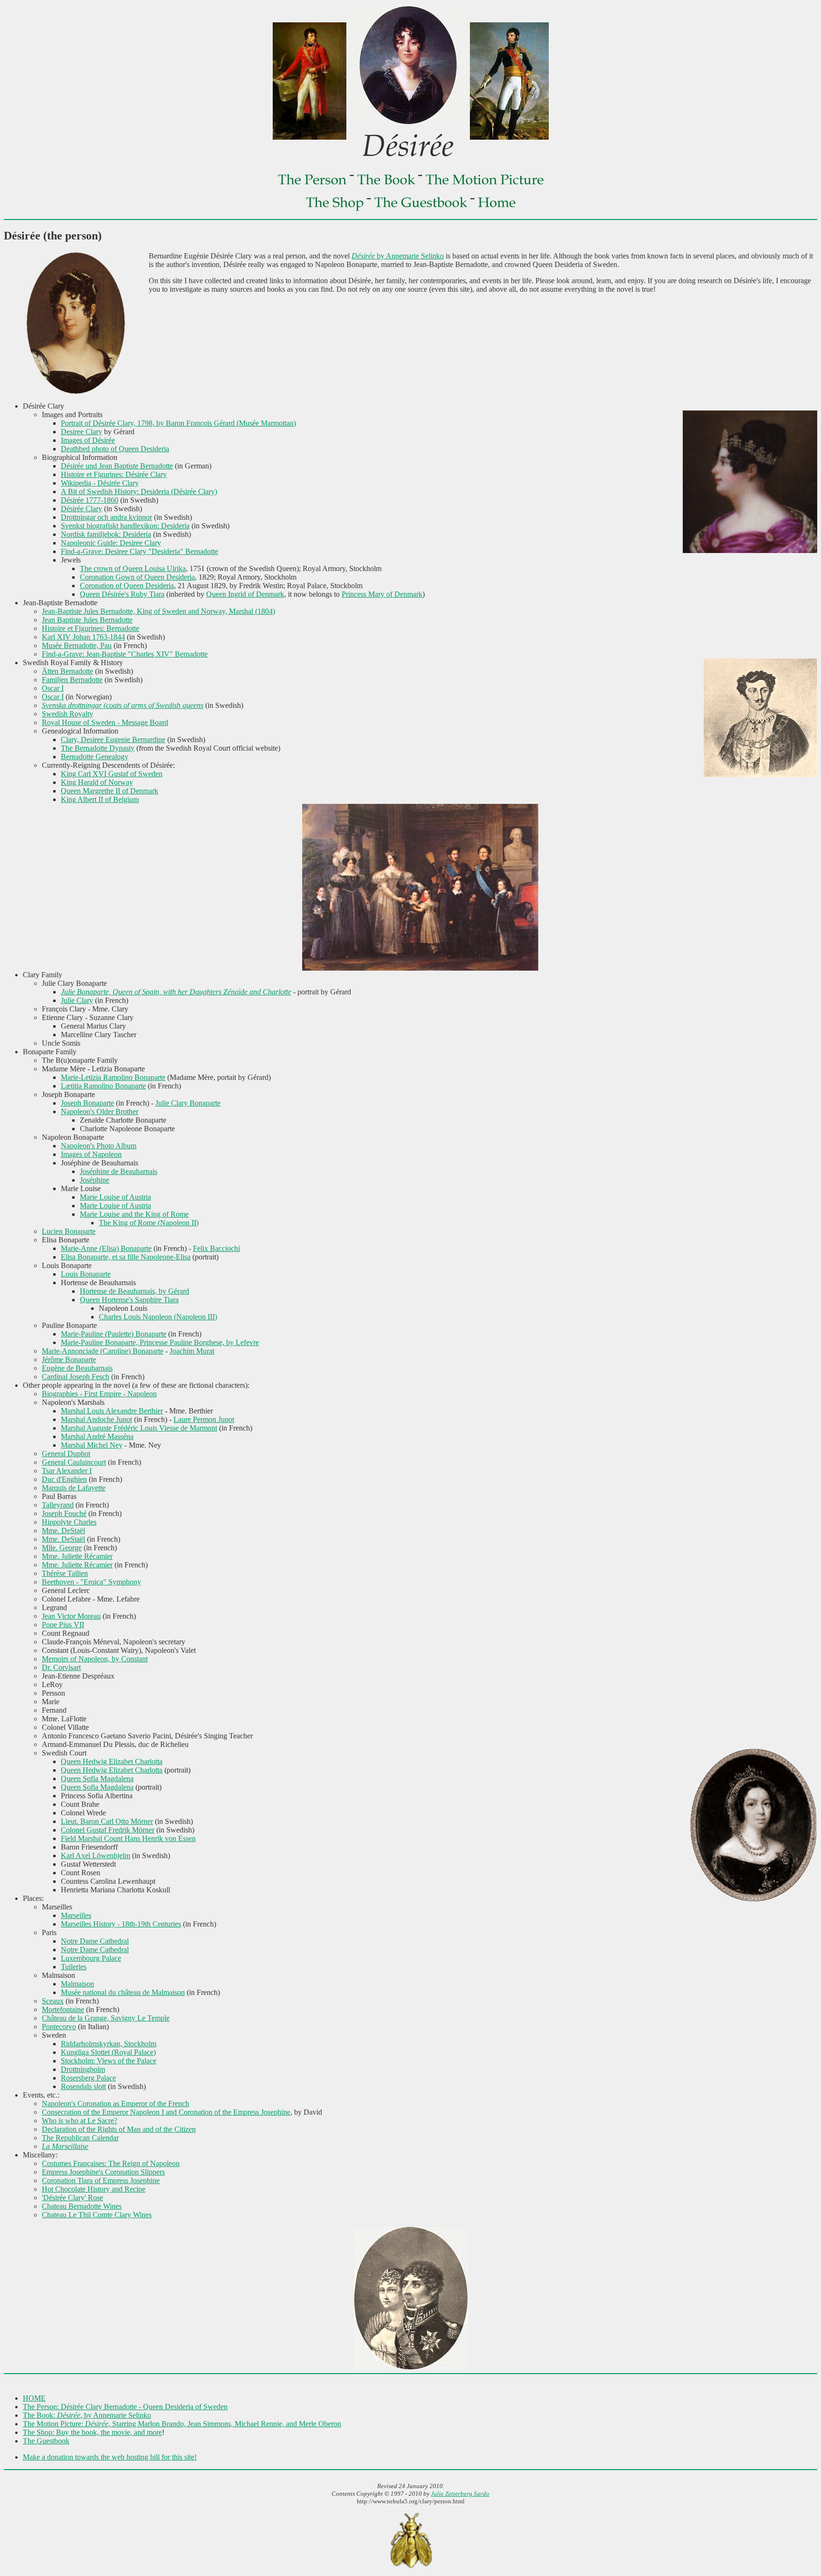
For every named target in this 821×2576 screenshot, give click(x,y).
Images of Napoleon (91, 1154)
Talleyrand (58, 1505)
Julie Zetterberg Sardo (460, 2494)
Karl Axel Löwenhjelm (95, 1856)
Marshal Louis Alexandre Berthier (112, 1411)
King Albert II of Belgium (100, 799)
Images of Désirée (88, 440)
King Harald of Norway (97, 782)
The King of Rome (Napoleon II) (149, 1223)
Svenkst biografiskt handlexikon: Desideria (125, 526)
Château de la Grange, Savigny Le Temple (106, 2018)
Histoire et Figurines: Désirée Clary (114, 474)
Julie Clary (77, 1000)
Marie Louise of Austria (115, 1197)
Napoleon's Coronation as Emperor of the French (115, 2104)
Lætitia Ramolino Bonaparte (103, 1086)
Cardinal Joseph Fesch (76, 1377)
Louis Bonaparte (86, 1274)
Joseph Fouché (64, 1513)
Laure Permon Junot (204, 1419)
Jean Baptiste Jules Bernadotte (87, 620)
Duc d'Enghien (64, 1479)
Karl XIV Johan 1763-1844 (83, 637)
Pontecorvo (59, 2027)
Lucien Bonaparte (69, 1231)
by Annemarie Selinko (398, 256)
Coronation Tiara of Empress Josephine (101, 2180)
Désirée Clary (81, 509)
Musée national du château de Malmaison (123, 1992)
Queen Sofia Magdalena (97, 1779)
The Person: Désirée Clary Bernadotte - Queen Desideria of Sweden (125, 2407)
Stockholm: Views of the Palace (109, 2061)
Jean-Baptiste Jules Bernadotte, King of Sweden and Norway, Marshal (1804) (158, 611)
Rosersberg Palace (88, 2078)
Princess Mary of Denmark (382, 594)
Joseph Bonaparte (87, 1103)
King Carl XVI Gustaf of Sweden (112, 774)
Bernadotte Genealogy (95, 757)
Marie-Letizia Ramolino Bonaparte (113, 1077)
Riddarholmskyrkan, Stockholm (109, 2044)
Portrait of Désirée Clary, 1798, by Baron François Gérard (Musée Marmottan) (178, 423)
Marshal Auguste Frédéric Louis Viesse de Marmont (139, 1428)
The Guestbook (46, 2441)
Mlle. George (62, 1548)
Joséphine (95, 1180)
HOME (34, 2398)
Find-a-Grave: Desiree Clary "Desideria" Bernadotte (139, 551)
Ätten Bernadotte (67, 671)
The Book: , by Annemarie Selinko (87, 2415)
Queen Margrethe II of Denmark (110, 791)
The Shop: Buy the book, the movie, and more (92, 2432)
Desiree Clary (81, 432)
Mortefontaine (63, 2009)
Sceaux (53, 2001)
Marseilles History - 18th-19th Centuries (121, 1924)
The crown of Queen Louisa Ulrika (133, 568)
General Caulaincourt (74, 1462)
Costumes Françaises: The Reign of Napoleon (111, 2163)
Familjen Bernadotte (72, 680)
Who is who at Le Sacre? (80, 2121)
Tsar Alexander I (67, 1471)
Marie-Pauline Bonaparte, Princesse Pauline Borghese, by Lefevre (160, 1342)
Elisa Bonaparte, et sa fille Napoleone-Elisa (126, 1257)
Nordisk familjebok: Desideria (106, 534)
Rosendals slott (83, 2086)
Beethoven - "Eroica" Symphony (91, 1582)
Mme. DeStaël (63, 1531)
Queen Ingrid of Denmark (245, 594)
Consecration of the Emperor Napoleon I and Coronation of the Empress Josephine (166, 2112)
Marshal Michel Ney (92, 1445)
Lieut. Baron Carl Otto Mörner (107, 1821)
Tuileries (74, 1967)
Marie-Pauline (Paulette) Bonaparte (114, 1334)
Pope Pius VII (63, 1625)
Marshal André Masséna (97, 1436)
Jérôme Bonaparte (69, 1360)
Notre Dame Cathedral (95, 1941)
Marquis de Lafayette (74, 1488)
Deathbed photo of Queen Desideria (115, 449)
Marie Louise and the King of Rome (134, 1214)
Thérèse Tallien (65, 1573)
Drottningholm (83, 2069)
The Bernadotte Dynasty (98, 748)
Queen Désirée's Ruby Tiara (122, 594)
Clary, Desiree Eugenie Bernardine (113, 739)
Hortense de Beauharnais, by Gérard (134, 1291)
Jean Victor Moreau (71, 1616)
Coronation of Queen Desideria (127, 586)
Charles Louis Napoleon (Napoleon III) (158, 1317)
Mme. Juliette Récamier (77, 1556)
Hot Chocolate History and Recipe (94, 2189)
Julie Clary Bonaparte (188, 1103)
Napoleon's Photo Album (99, 1146)
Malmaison (77, 1984)
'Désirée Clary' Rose (72, 2198)
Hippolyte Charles (69, 1522)
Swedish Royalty (67, 714)
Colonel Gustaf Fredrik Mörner (108, 1830)
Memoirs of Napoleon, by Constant (95, 1659)
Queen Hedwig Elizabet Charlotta (112, 1761)
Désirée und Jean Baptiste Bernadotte (117, 466)
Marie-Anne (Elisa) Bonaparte (106, 1248)
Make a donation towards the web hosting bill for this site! (110, 2457)
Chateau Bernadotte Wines (82, 2206)
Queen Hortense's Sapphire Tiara (129, 1300)
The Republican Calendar (80, 2138)
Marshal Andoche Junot (96, 1419)
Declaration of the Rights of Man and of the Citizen (119, 2129)
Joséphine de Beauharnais (119, 1171)
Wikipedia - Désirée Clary (100, 483)
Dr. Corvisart (61, 1667)
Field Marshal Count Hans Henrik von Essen (128, 1838)
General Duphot (66, 1454)
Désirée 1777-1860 (90, 500)
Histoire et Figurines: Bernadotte (91, 628)
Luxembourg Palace (91, 1958)
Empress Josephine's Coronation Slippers (103, 2172)
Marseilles (76, 1915)
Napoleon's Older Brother (100, 1111)
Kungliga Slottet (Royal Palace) (108, 2052)
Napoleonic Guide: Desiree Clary (111, 543)
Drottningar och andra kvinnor (106, 517)
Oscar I (53, 688)
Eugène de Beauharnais (77, 1368)
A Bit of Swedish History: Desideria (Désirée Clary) (139, 491)
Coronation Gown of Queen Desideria (137, 577)
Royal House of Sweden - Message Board (105, 722)
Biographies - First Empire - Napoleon (99, 1394)
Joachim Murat (192, 1351)
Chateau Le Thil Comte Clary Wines (97, 2215)
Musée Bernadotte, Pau (77, 645)
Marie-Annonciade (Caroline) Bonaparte (103, 1351)
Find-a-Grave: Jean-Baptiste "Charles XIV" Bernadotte (125, 654)
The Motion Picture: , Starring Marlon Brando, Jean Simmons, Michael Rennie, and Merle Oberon (182, 2424)
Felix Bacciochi (216, 1248)
